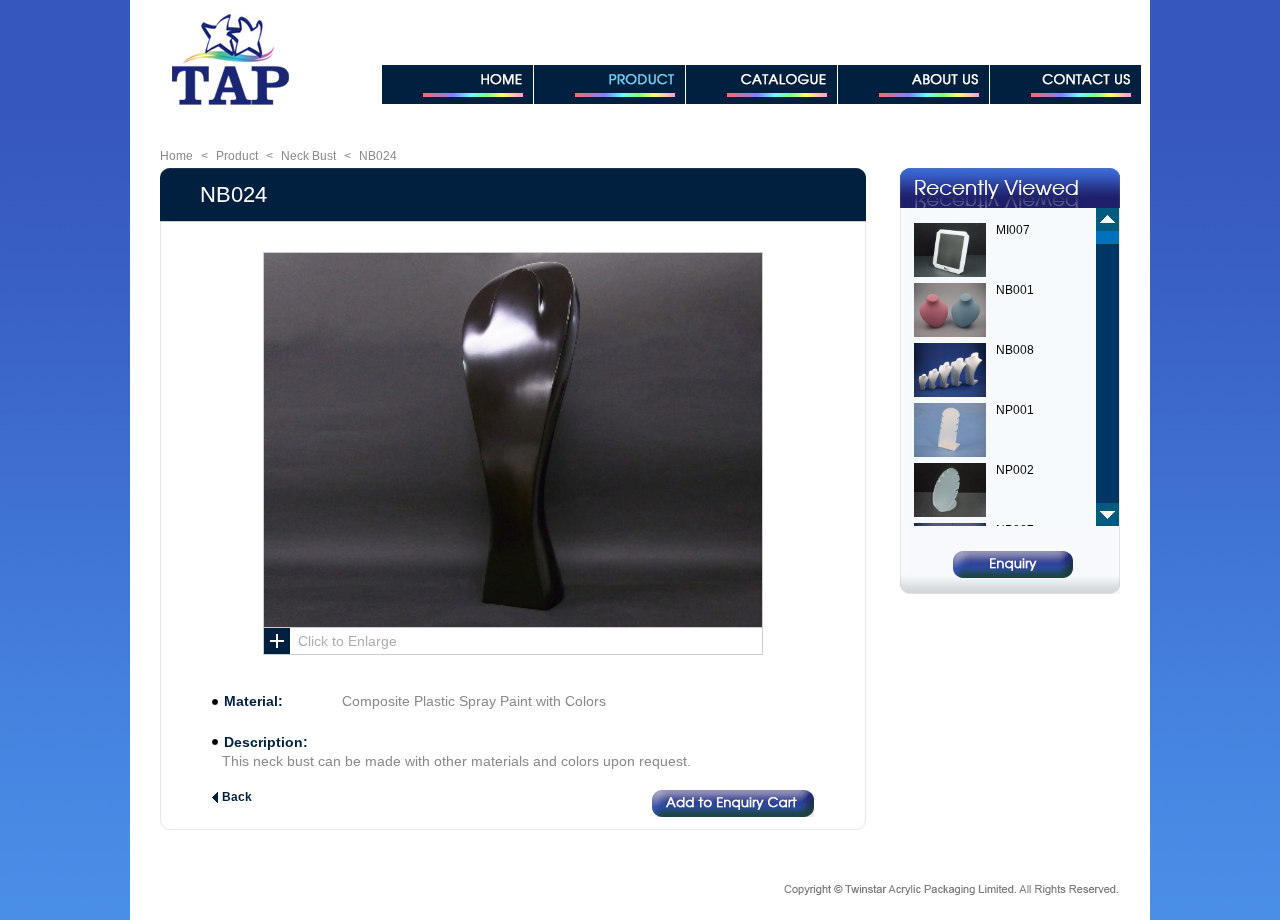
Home (176, 156)
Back (237, 797)
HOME (457, 84)
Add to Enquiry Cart (733, 803)
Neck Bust (308, 156)
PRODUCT (609, 84)
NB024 (378, 156)
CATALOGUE (761, 84)
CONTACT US (1065, 84)
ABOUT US (913, 84)
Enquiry (1013, 564)
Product (237, 156)
